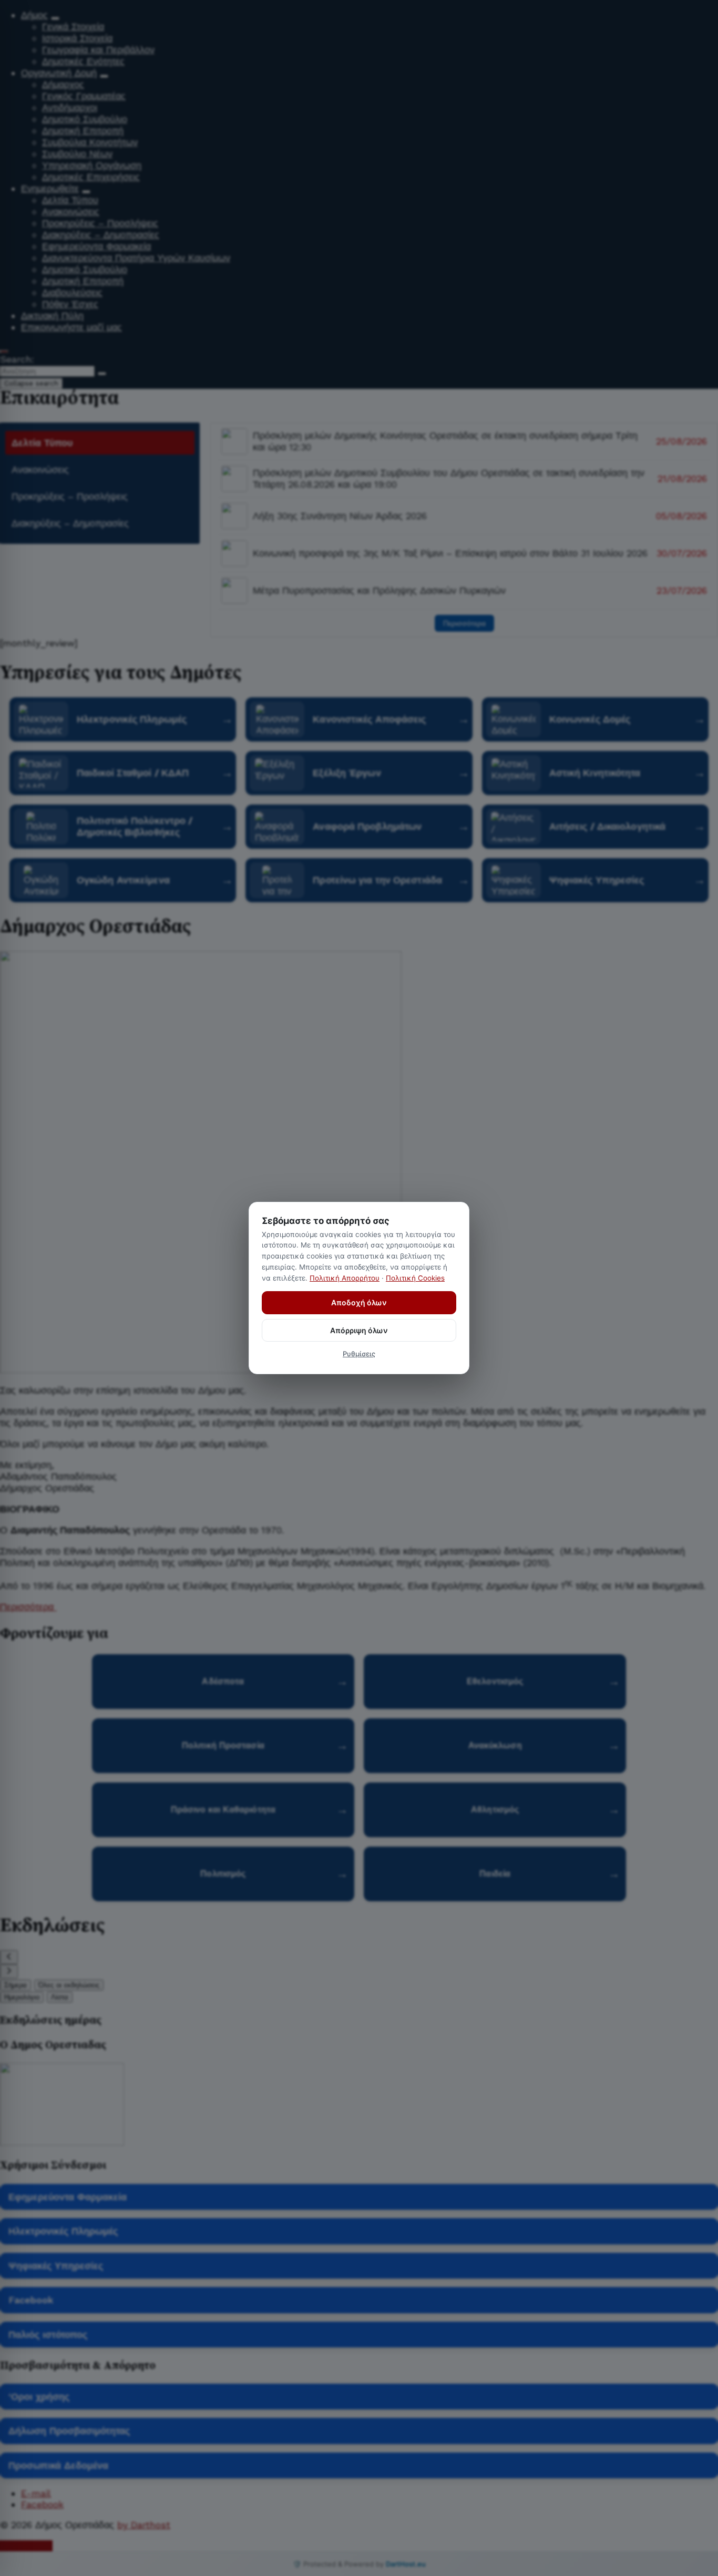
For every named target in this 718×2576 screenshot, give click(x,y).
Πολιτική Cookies (415, 1278)
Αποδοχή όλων (359, 1302)
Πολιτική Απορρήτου (345, 1278)
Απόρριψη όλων (359, 1330)
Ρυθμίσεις (359, 1354)
